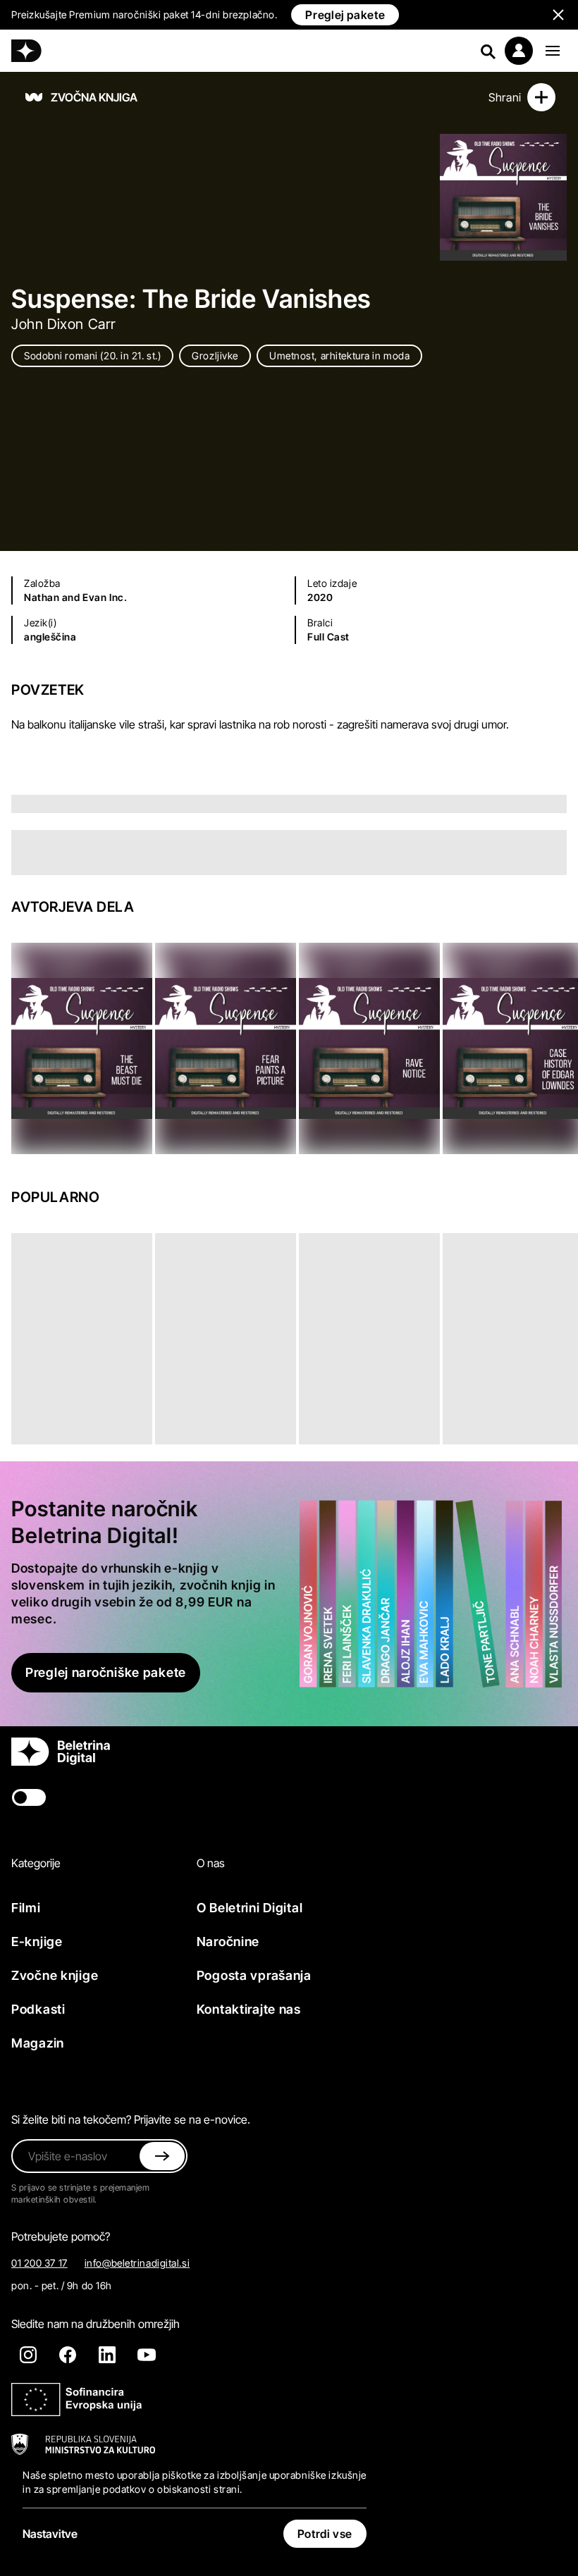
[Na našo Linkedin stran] (107, 2355)
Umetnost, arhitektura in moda (339, 355)
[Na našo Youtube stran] (147, 2355)
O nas (211, 1863)
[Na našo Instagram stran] (28, 2355)
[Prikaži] (553, 51)
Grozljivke (215, 355)
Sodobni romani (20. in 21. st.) (92, 355)
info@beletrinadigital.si (137, 2263)
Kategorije (36, 1863)
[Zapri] (162, 2156)
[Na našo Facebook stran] (68, 2355)
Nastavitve (50, 2534)
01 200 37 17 (39, 2263)
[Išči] (488, 51)
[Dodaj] (541, 97)
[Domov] (26, 51)
